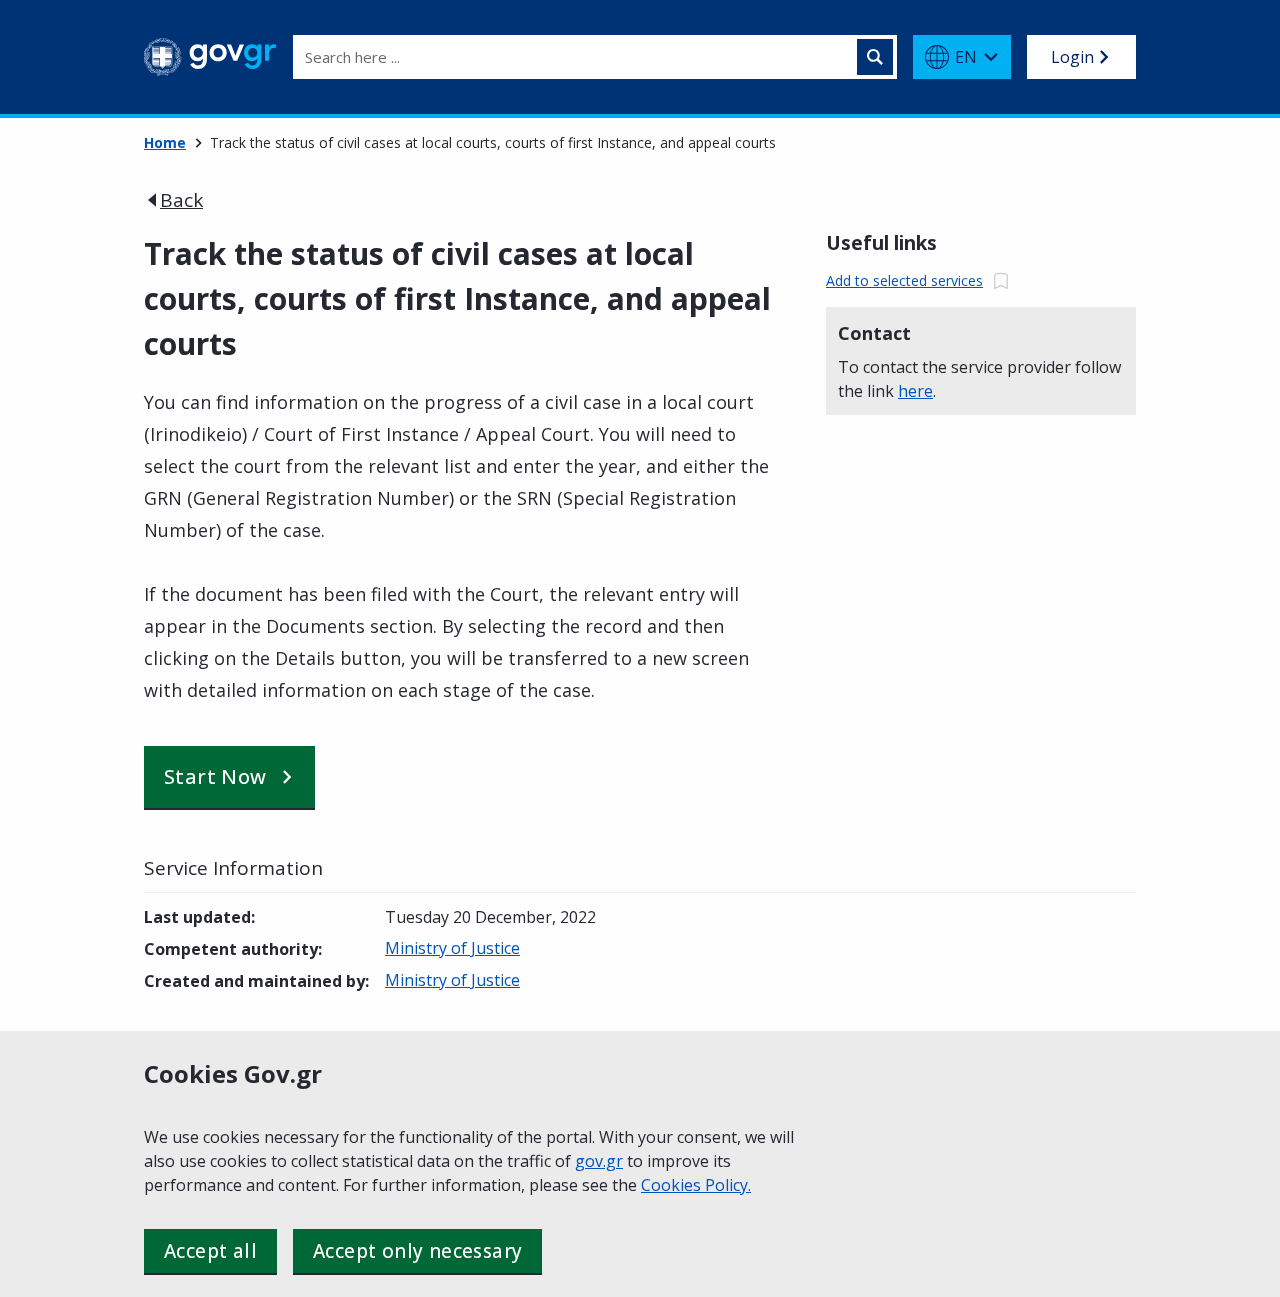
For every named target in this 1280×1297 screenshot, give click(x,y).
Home (165, 142)
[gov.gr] (210, 57)
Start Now (215, 776)
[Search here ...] (875, 57)
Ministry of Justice (452, 948)
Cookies (673, 1185)
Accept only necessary (417, 1251)
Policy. (728, 1185)
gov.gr (599, 1161)
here (915, 391)
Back (181, 200)
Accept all (210, 1251)
